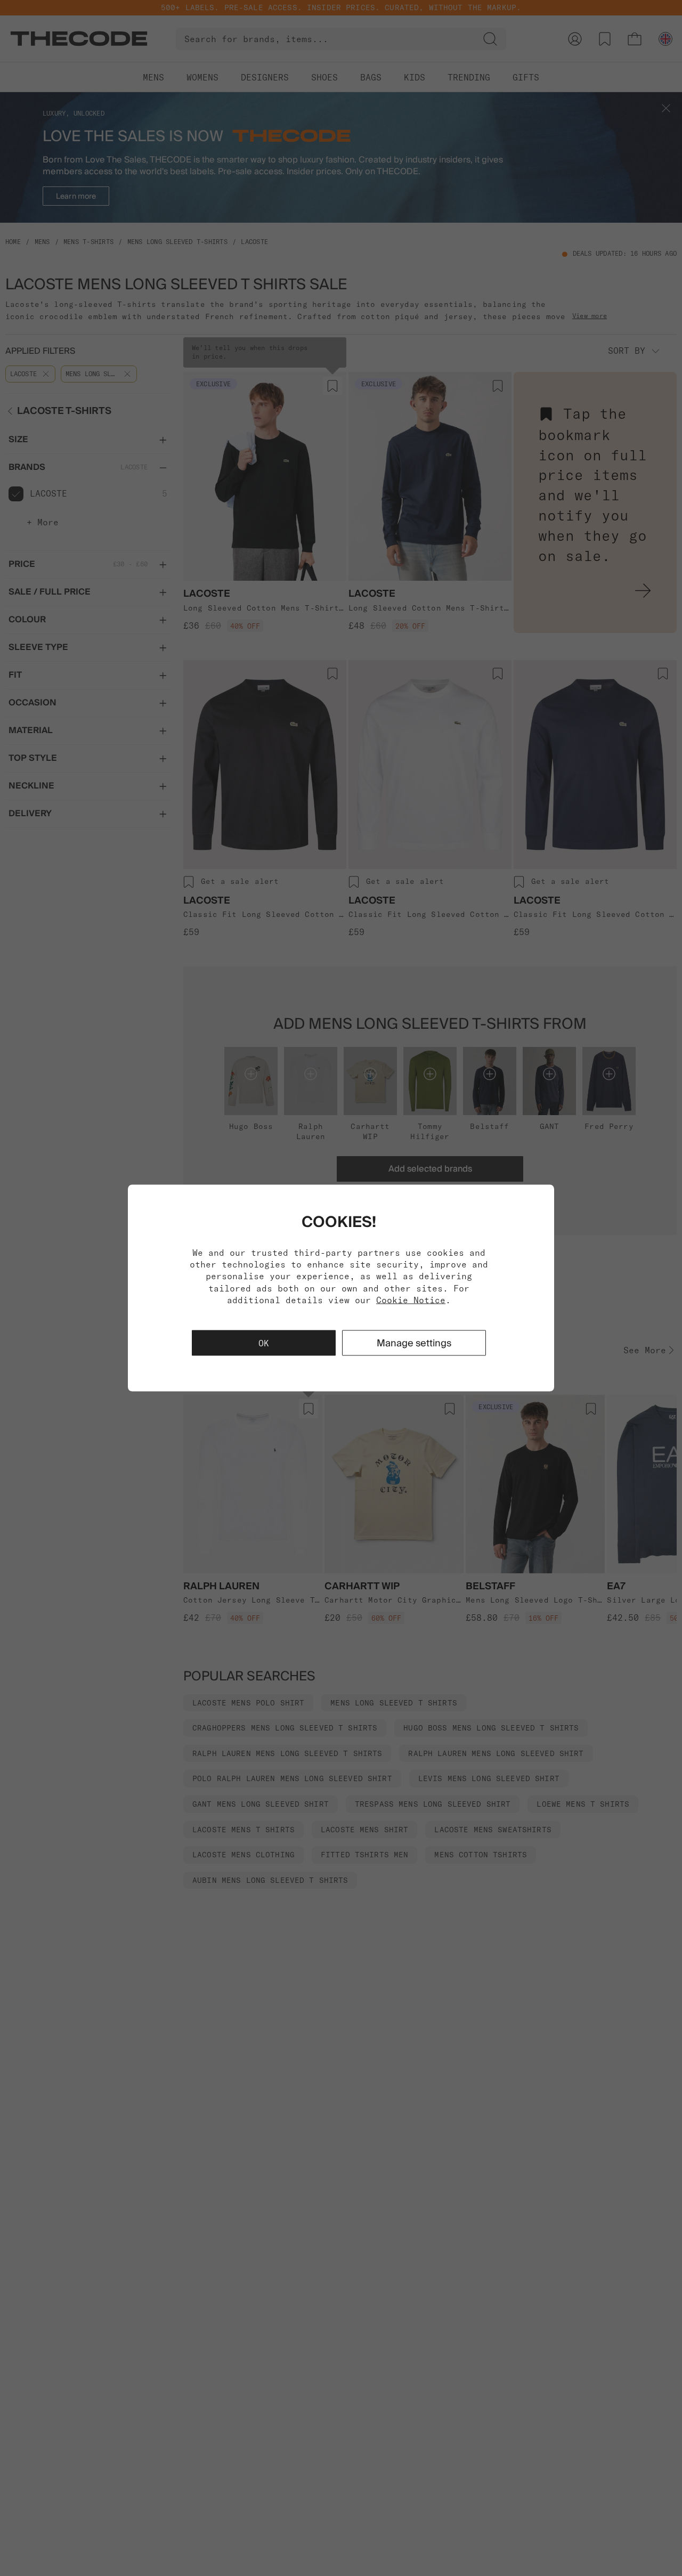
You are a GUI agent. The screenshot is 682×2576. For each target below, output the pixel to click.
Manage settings (414, 1343)
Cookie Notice (411, 1300)
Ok (264, 1343)
